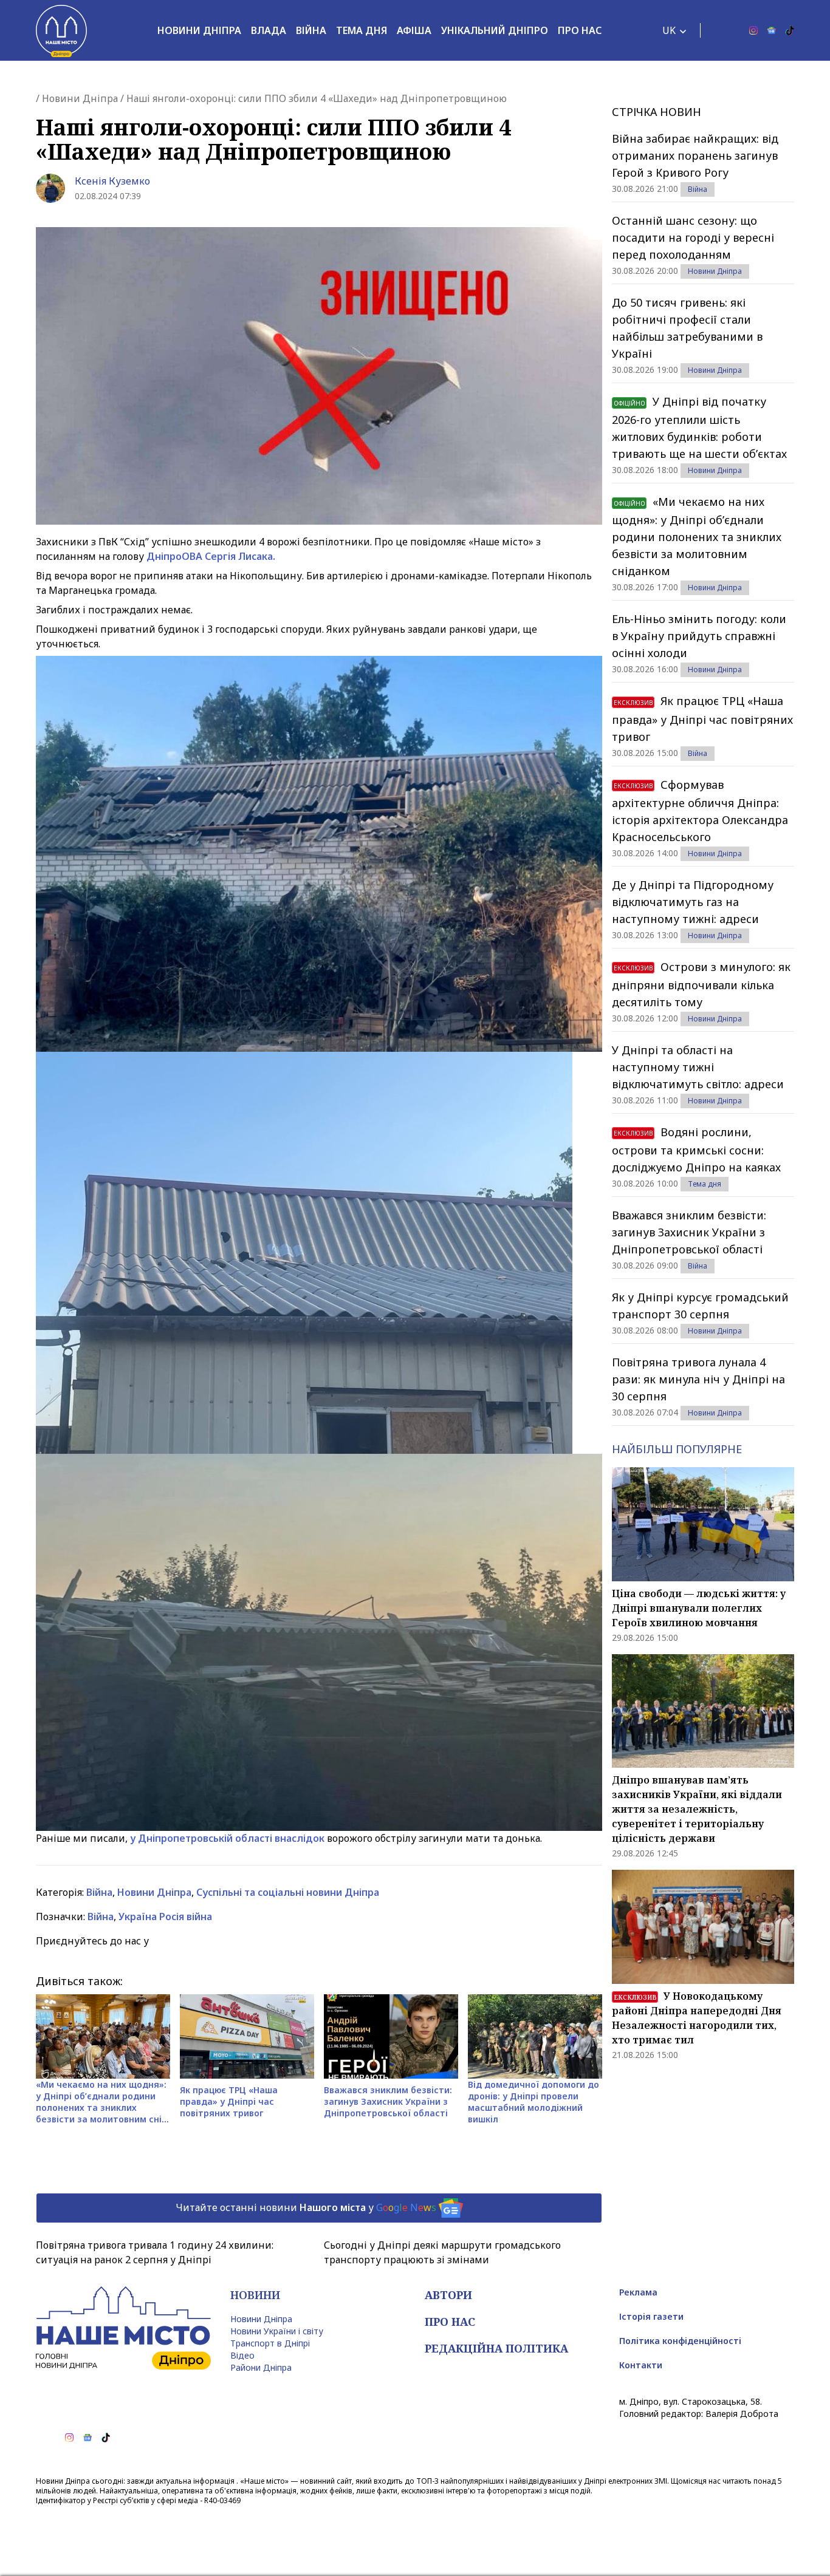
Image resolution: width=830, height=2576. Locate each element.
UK (669, 30)
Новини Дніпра (199, 30)
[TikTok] (790, 30)
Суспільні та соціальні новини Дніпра (288, 1892)
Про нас (580, 30)
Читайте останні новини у (306, 2207)
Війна (311, 30)
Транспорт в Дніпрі (270, 2343)
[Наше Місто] (61, 30)
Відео (242, 2355)
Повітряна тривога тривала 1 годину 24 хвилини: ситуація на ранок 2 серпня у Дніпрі (155, 2252)
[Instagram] (753, 30)
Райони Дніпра (261, 2367)
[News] (772, 30)
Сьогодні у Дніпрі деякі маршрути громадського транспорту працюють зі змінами (442, 2252)
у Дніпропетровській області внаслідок (227, 1838)
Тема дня (362, 30)
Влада (269, 30)
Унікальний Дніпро (495, 30)
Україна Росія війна (165, 1917)
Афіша (414, 30)
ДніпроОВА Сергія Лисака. (211, 556)
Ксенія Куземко (112, 181)
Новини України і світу (277, 2331)
